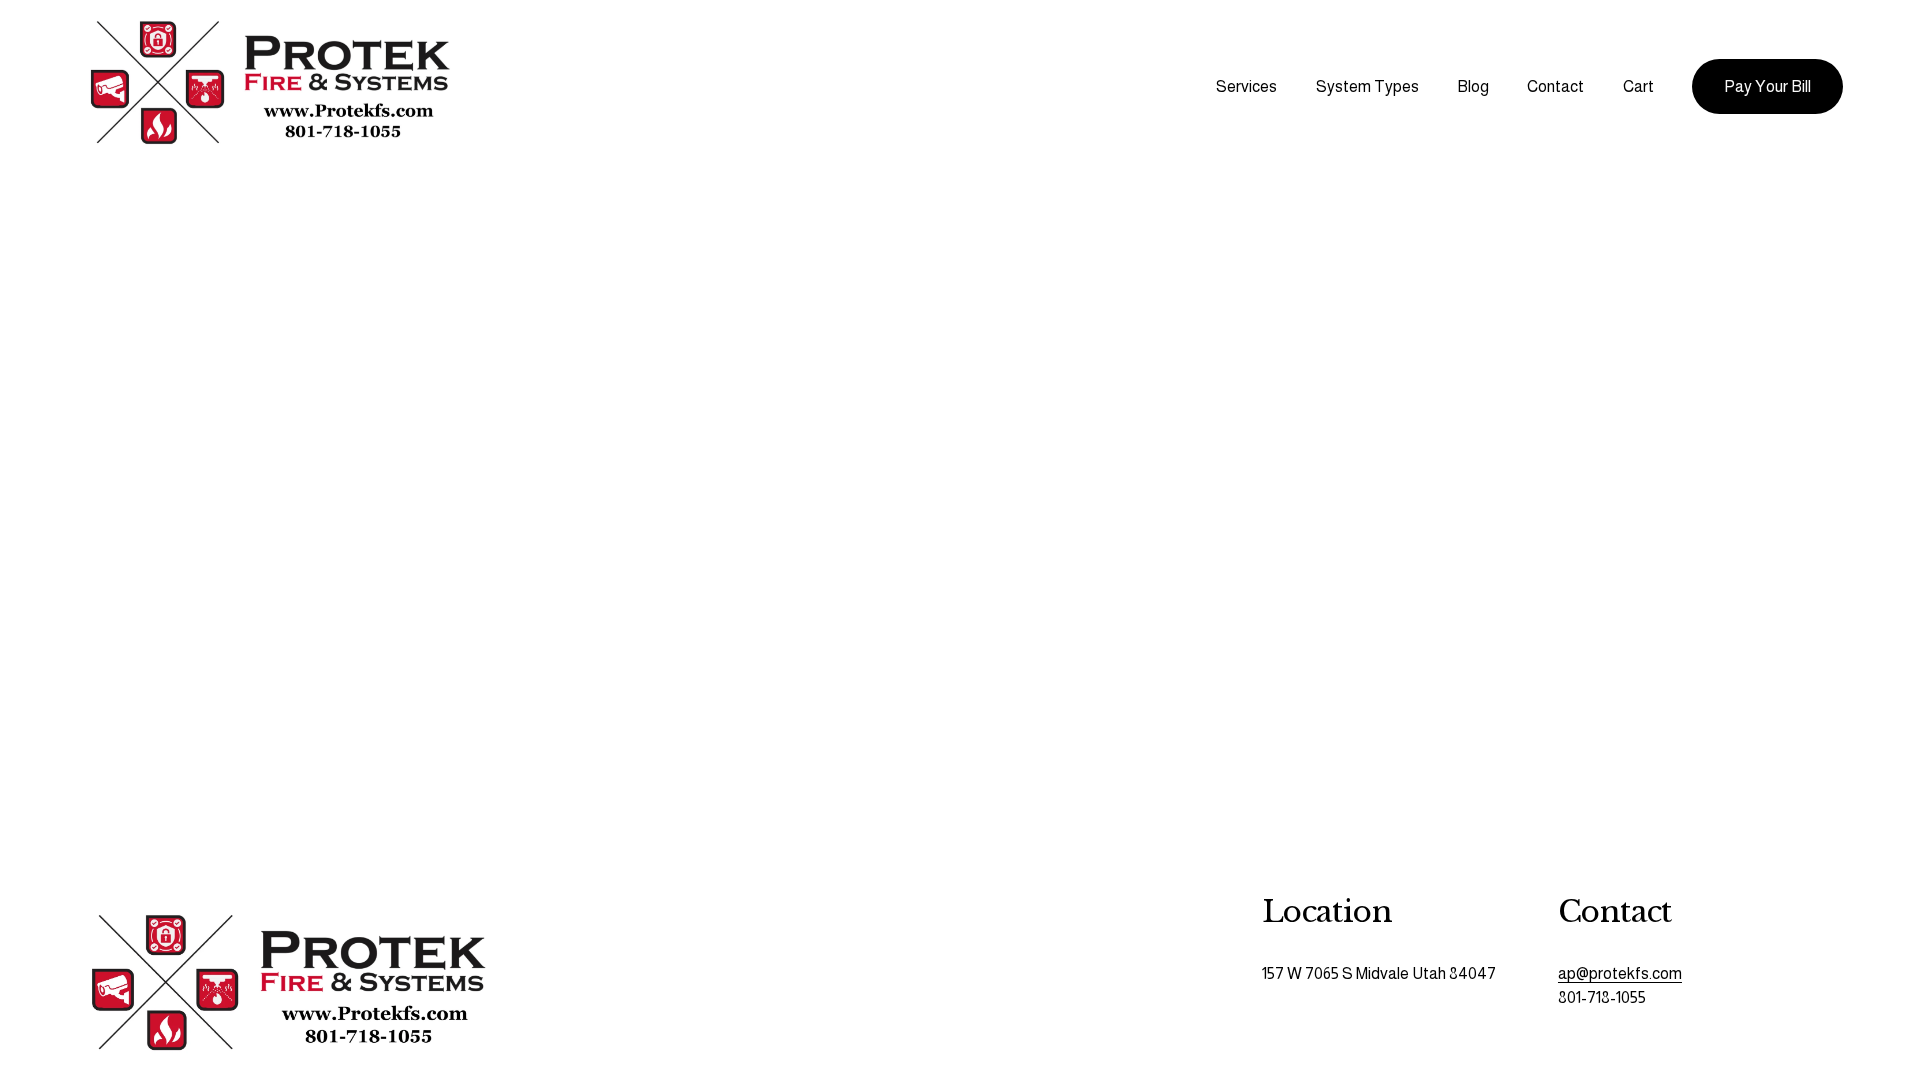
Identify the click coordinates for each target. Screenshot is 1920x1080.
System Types (1367, 86)
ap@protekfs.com (1620, 973)
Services (1246, 86)
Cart (1638, 86)
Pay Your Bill (1767, 86)
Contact (1555, 86)
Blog (1473, 86)
